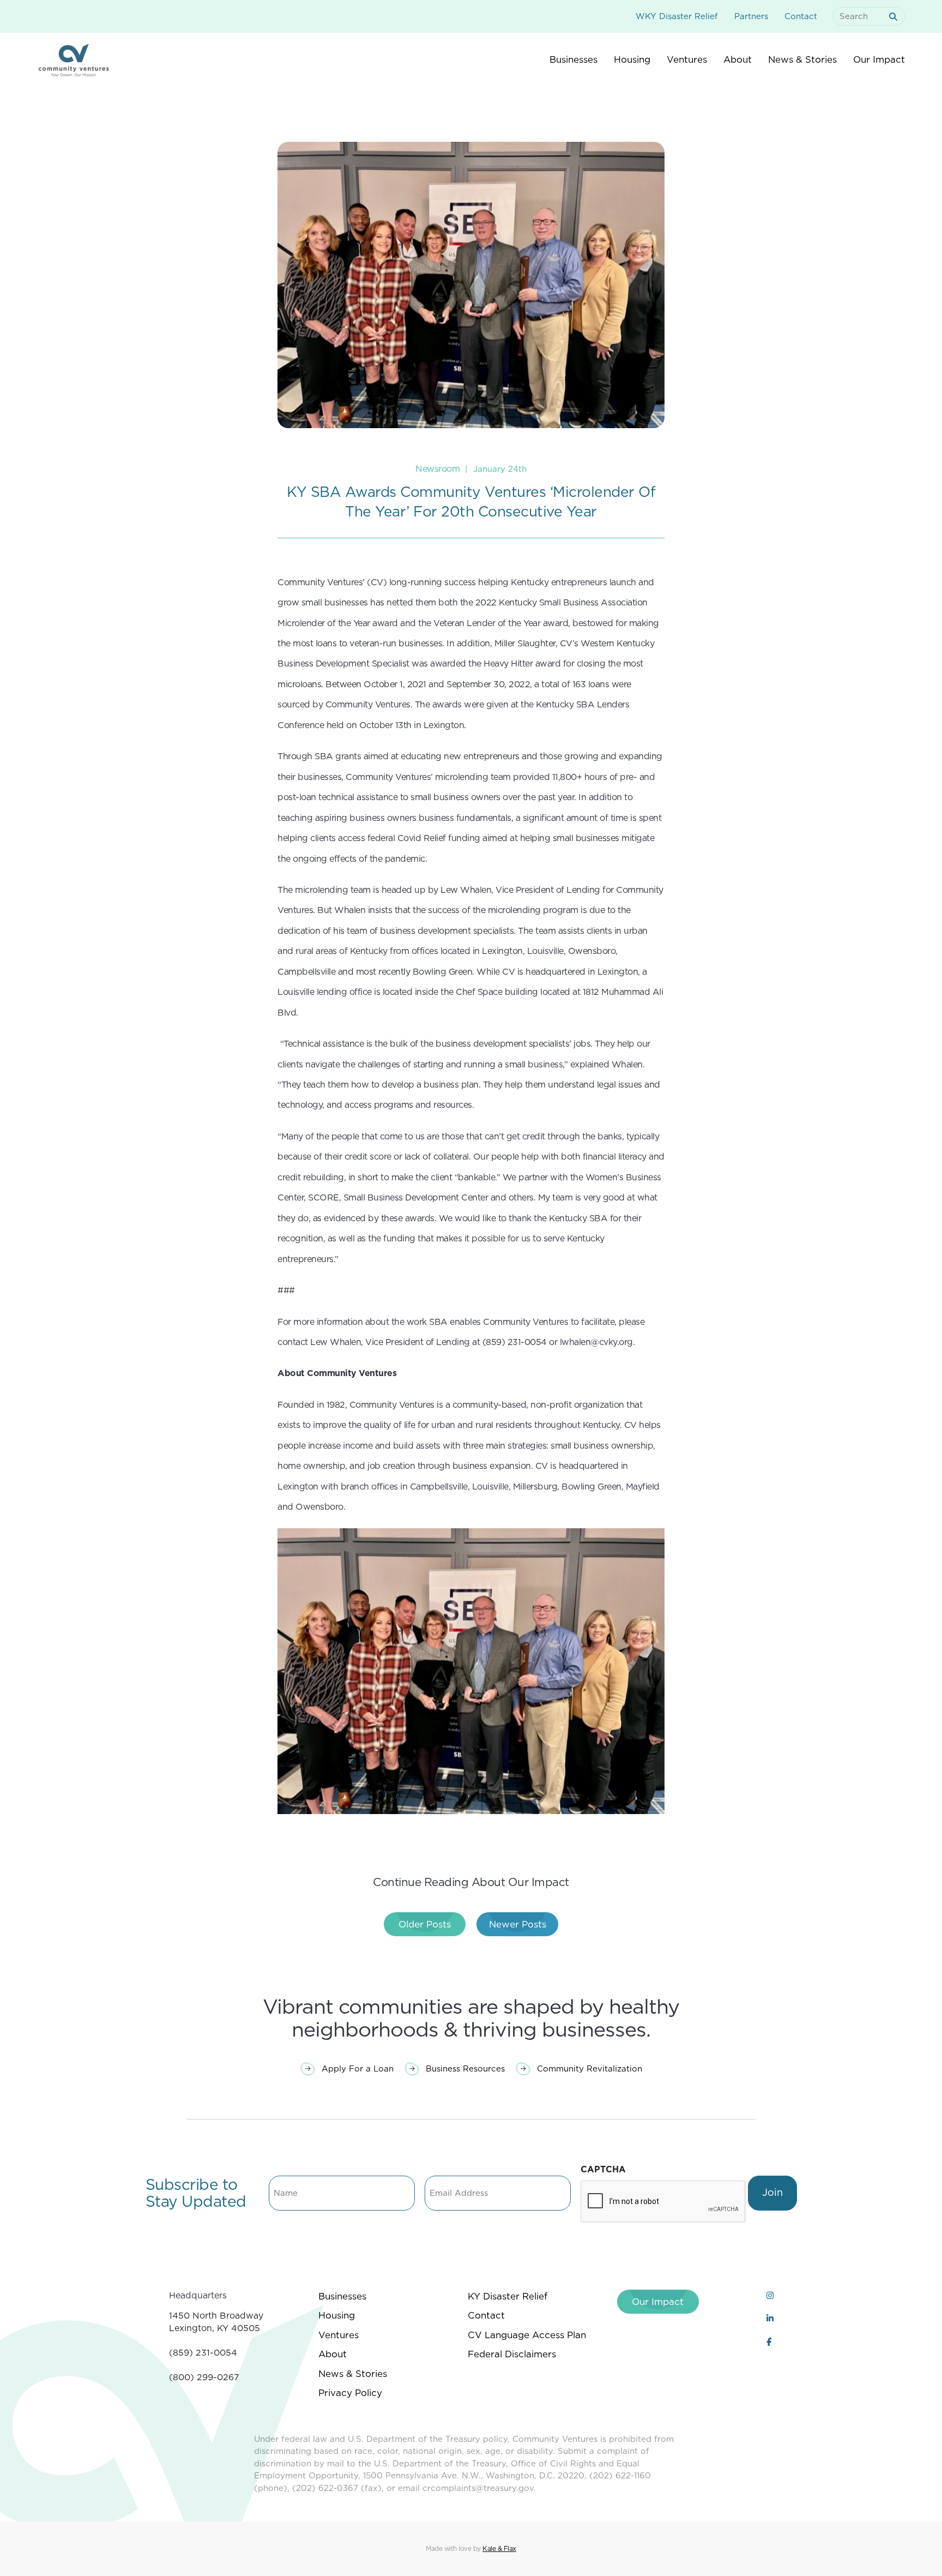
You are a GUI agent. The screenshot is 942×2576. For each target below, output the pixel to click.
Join (772, 2192)
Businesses (342, 2296)
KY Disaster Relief (508, 2296)
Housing (337, 2315)
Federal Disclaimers (512, 2354)
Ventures (339, 2335)
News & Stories (353, 2374)
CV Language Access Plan (527, 2335)
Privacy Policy (350, 2393)
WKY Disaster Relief (677, 16)
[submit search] (895, 17)
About (333, 2354)
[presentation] (663, 2202)
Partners (751, 16)
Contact (801, 16)
